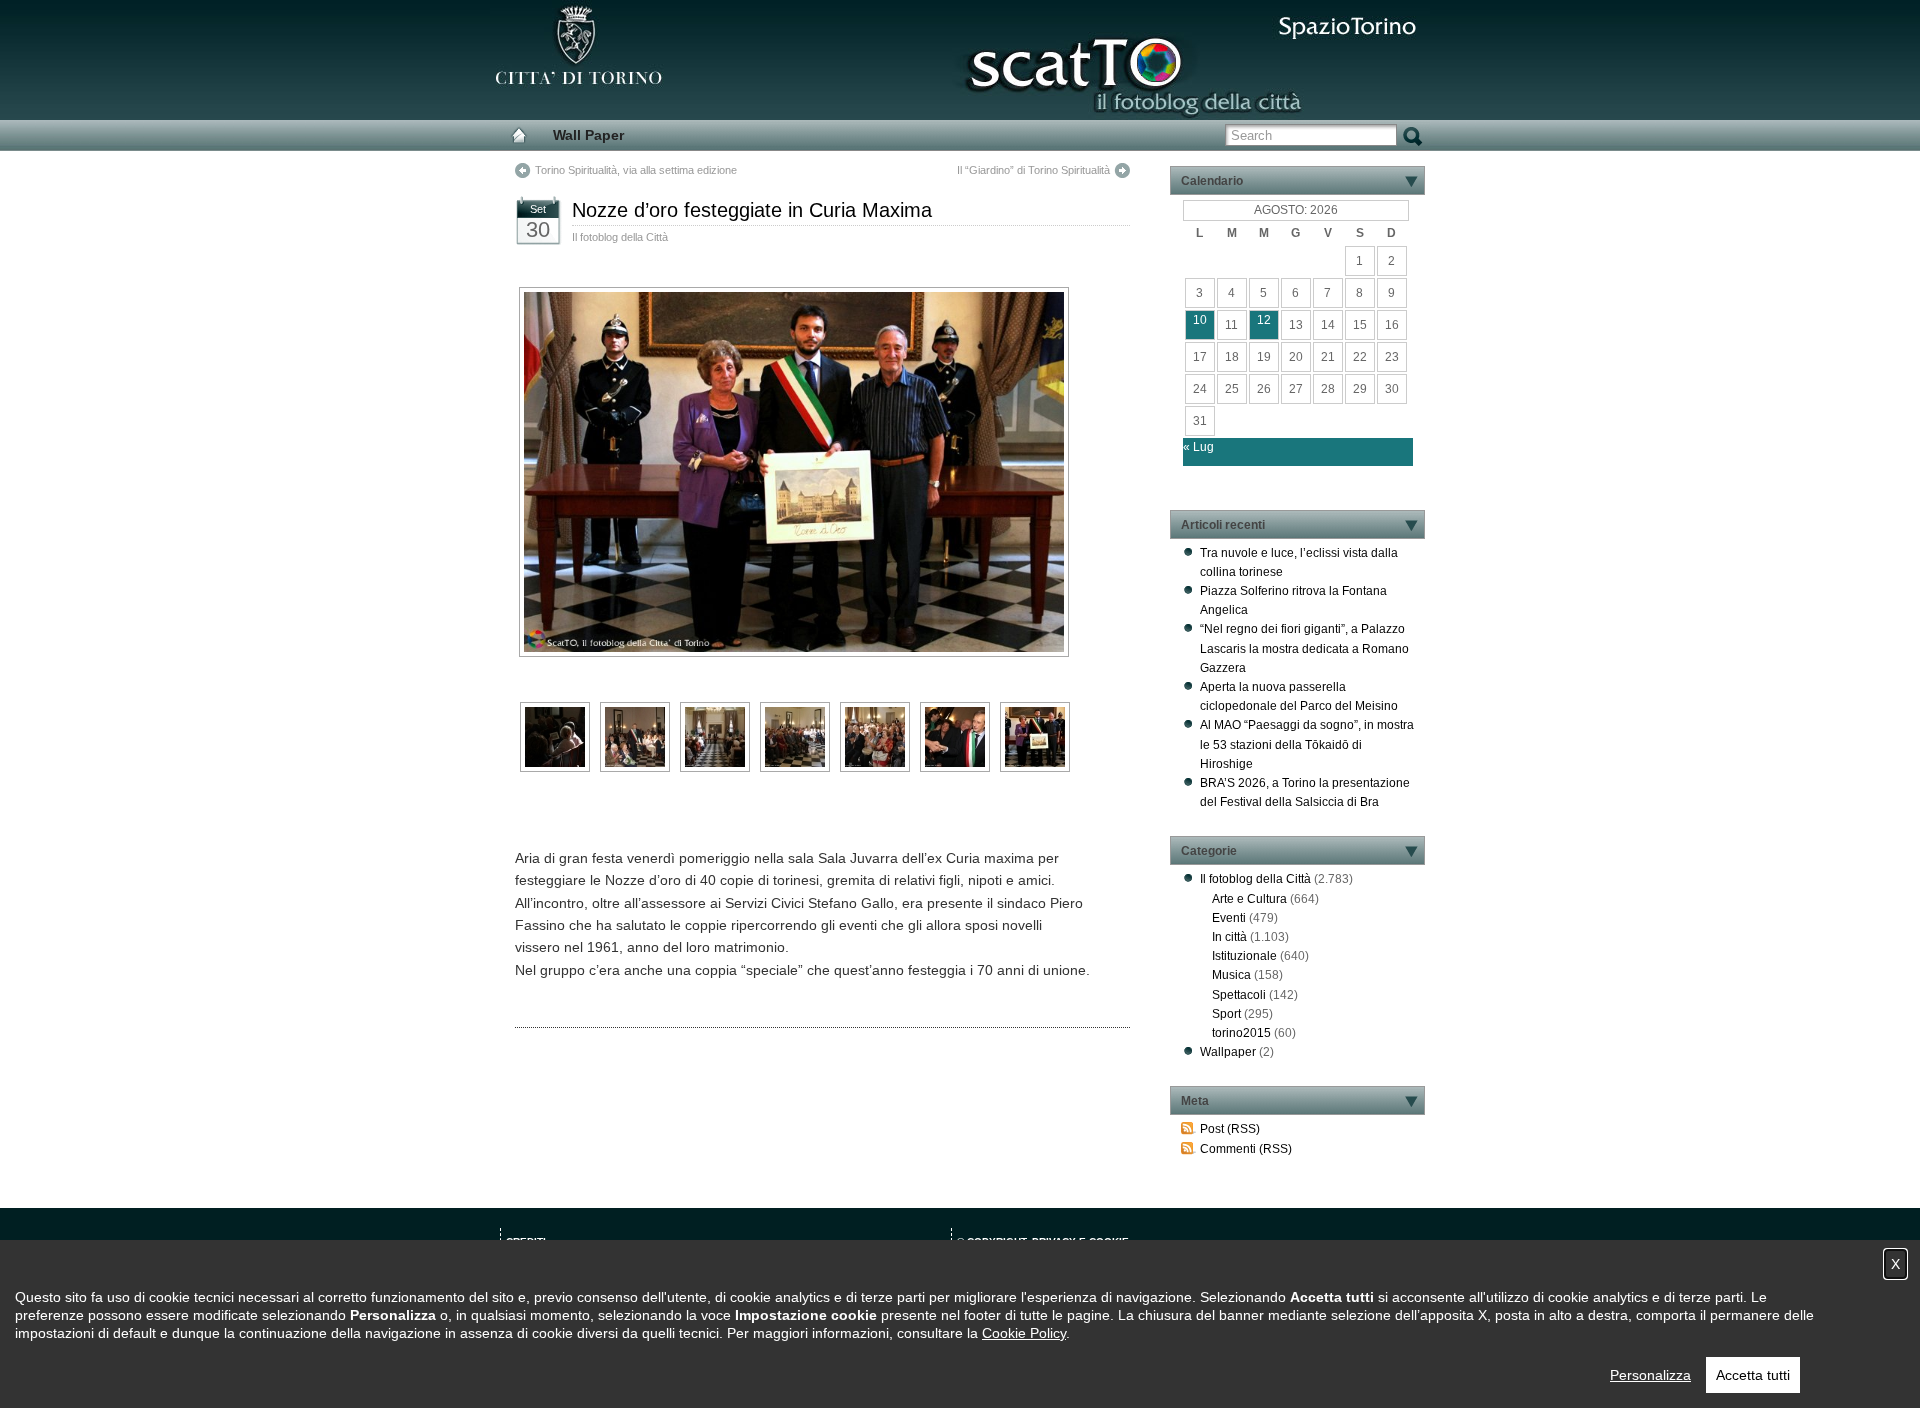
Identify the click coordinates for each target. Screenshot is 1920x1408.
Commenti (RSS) (1246, 1149)
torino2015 (1241, 1033)
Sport (1226, 1014)
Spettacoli (1239, 995)
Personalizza (1650, 1375)
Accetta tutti (1753, 1375)
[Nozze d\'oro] (555, 737)
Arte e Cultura (1249, 899)
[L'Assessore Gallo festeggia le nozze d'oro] (802, 472)
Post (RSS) (1230, 1129)
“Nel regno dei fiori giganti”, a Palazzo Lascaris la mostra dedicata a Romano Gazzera (1304, 648)
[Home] (519, 135)
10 (1200, 320)
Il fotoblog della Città (620, 237)
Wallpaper (1228, 1052)
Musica (1231, 975)
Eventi (1229, 918)
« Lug (1198, 447)
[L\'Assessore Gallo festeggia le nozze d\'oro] (1035, 737)
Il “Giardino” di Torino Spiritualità (1033, 170)
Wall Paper (588, 135)
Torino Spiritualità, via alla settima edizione (636, 170)
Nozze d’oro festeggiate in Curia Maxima (752, 210)
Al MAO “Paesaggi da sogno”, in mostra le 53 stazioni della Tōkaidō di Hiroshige (1307, 744)
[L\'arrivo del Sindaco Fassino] (635, 737)
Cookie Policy (1024, 1333)
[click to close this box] (1411, 181)
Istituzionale (1244, 956)
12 (1264, 320)
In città (1229, 937)
